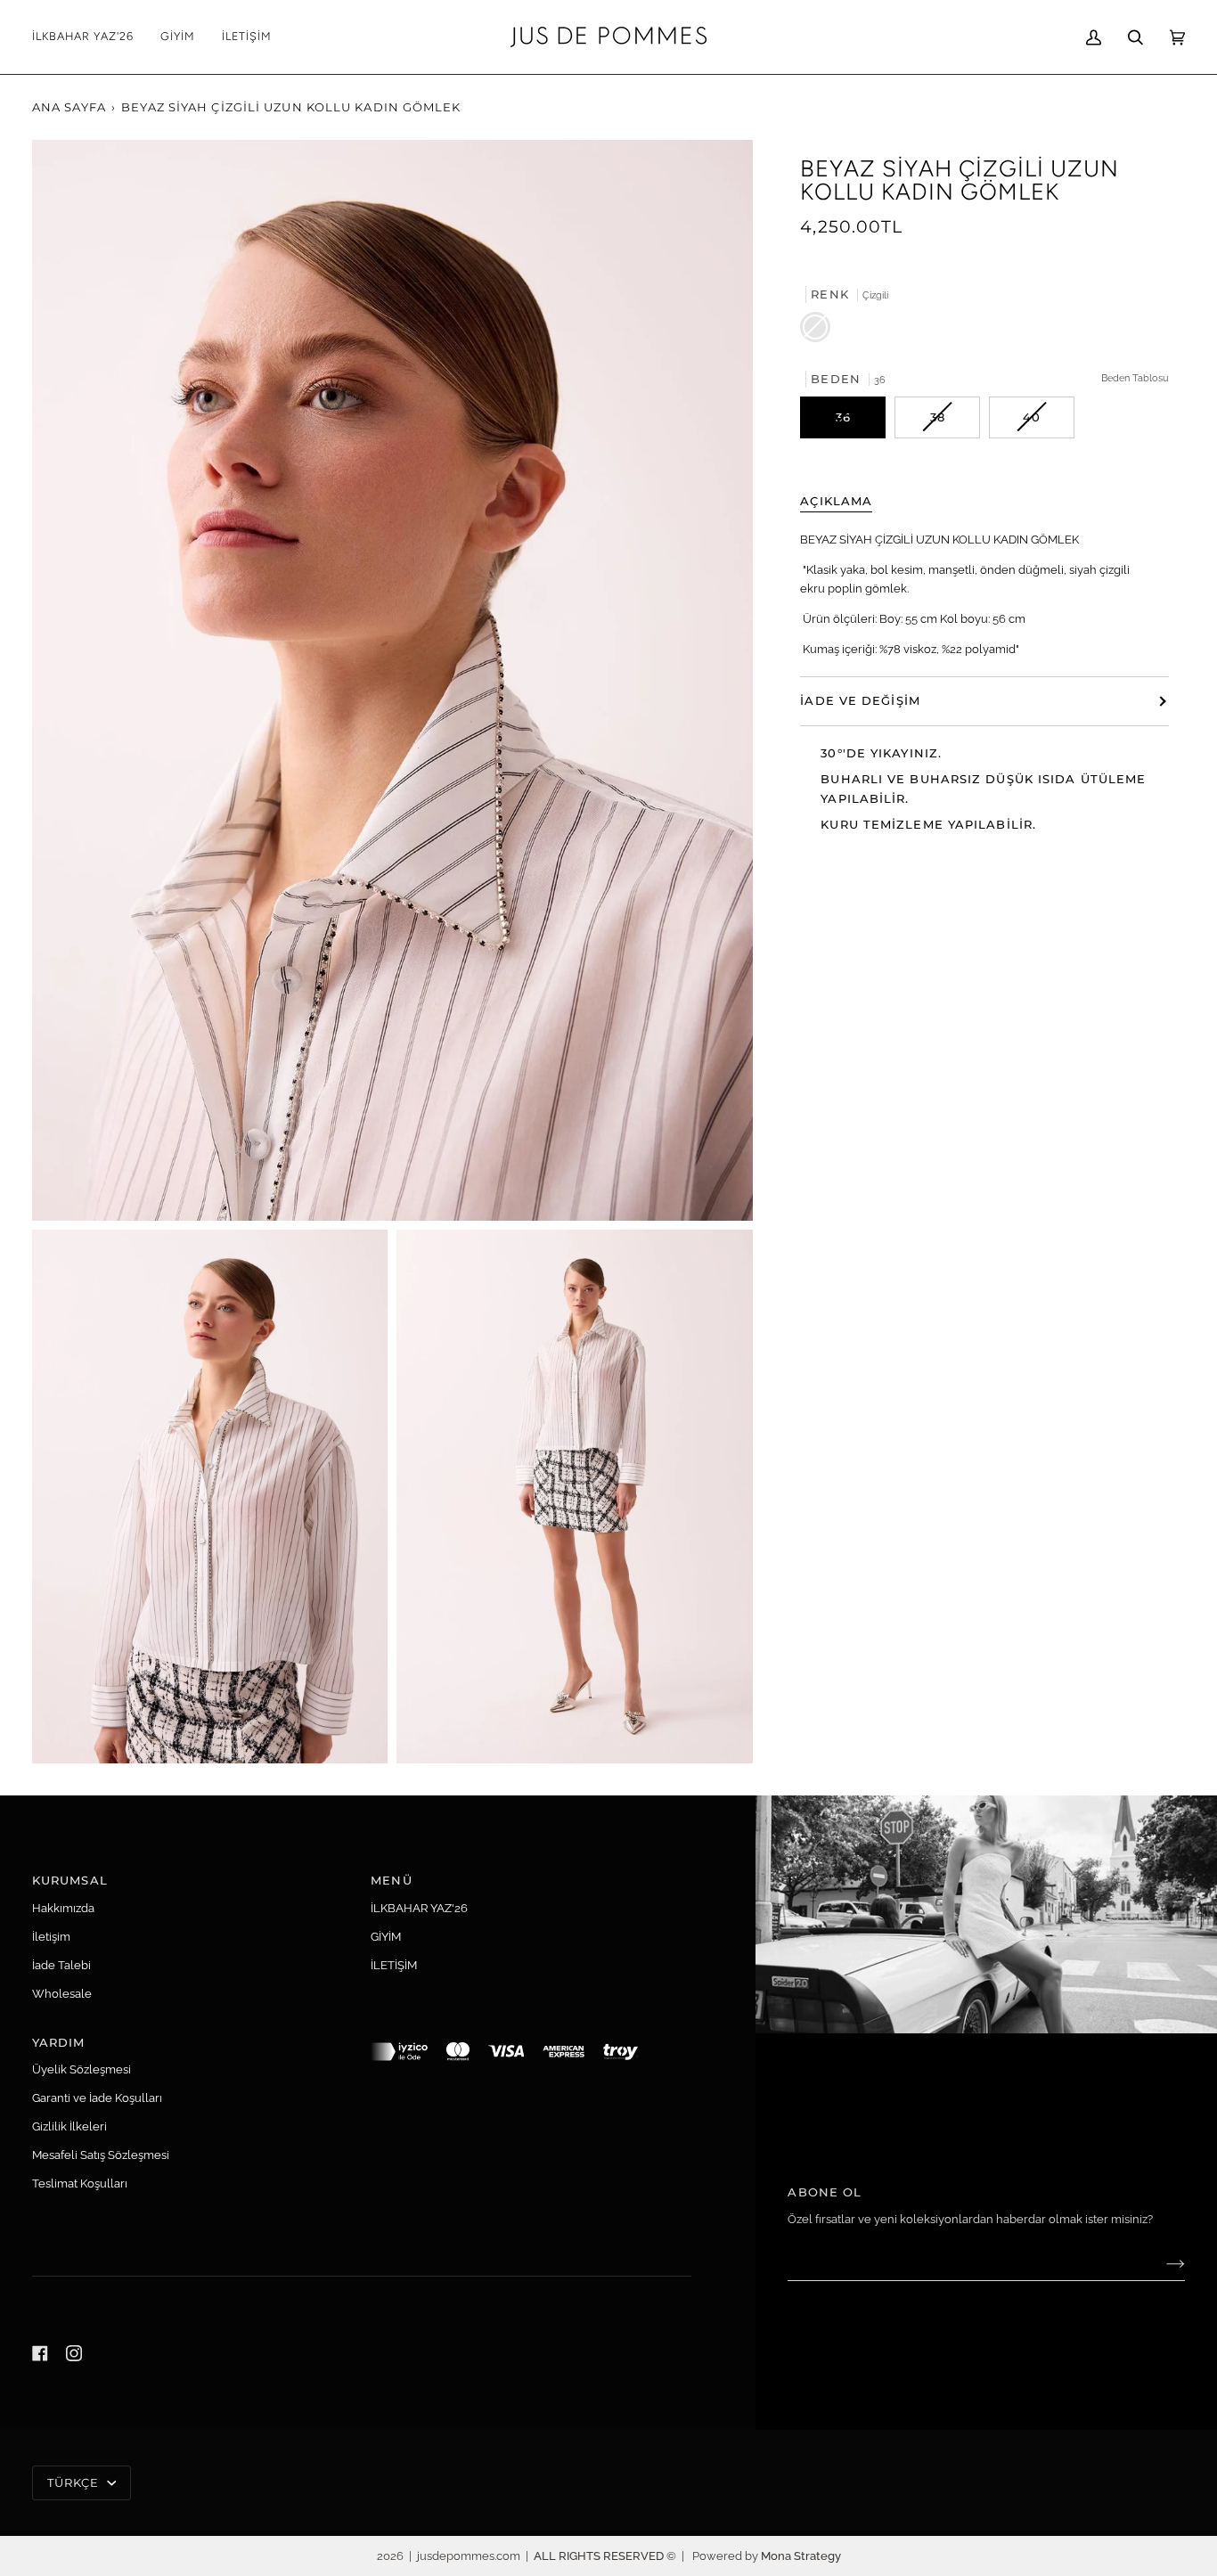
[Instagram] (74, 2353)
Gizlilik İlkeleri (69, 2126)
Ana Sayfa (69, 107)
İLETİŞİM (394, 1965)
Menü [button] (391, 1880)
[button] (178, 37)
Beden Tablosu (1135, 377)
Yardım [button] (59, 2042)
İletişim (51, 1937)
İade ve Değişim (860, 700)
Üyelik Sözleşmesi (82, 2069)
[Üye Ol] (1161, 2263)
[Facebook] (40, 2353)
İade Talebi (61, 1965)
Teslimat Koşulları (80, 2183)
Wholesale (62, 1994)
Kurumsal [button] (70, 1880)
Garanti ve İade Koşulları (97, 2098)
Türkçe (75, 2482)
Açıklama (836, 501)
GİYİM (386, 1937)
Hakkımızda (63, 1908)
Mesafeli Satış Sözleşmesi (101, 2155)
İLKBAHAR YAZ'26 (419, 1908)
